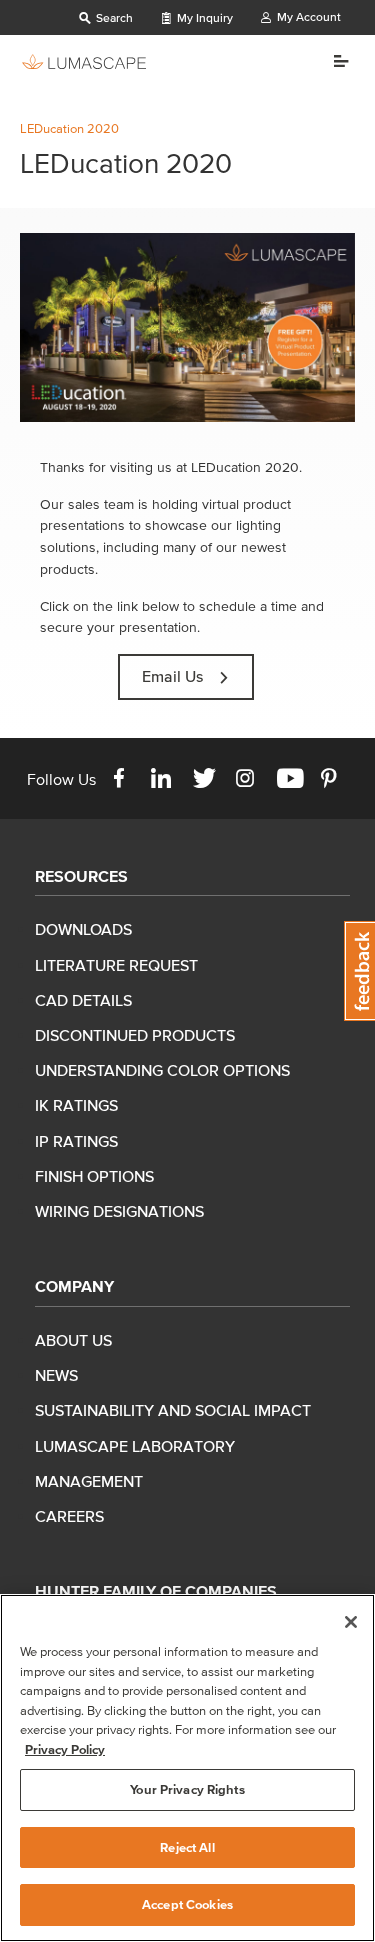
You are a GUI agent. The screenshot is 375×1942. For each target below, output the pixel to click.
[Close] (351, 1622)
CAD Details (83, 1000)
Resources (81, 876)
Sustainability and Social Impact (173, 1410)
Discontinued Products (135, 1035)
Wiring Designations (119, 1211)
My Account (307, 16)
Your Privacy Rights (187, 1789)
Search (113, 17)
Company (74, 1286)
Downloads (83, 929)
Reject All (187, 1847)
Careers (69, 1516)
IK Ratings (76, 1105)
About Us (73, 1340)
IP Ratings (76, 1141)
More (333, 61)
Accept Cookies (187, 1904)
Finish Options (94, 1176)
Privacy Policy (65, 1749)
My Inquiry (203, 17)
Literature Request (116, 965)
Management (89, 1481)
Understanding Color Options (162, 1070)
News (56, 1375)
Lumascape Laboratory (135, 1446)
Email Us (172, 676)
